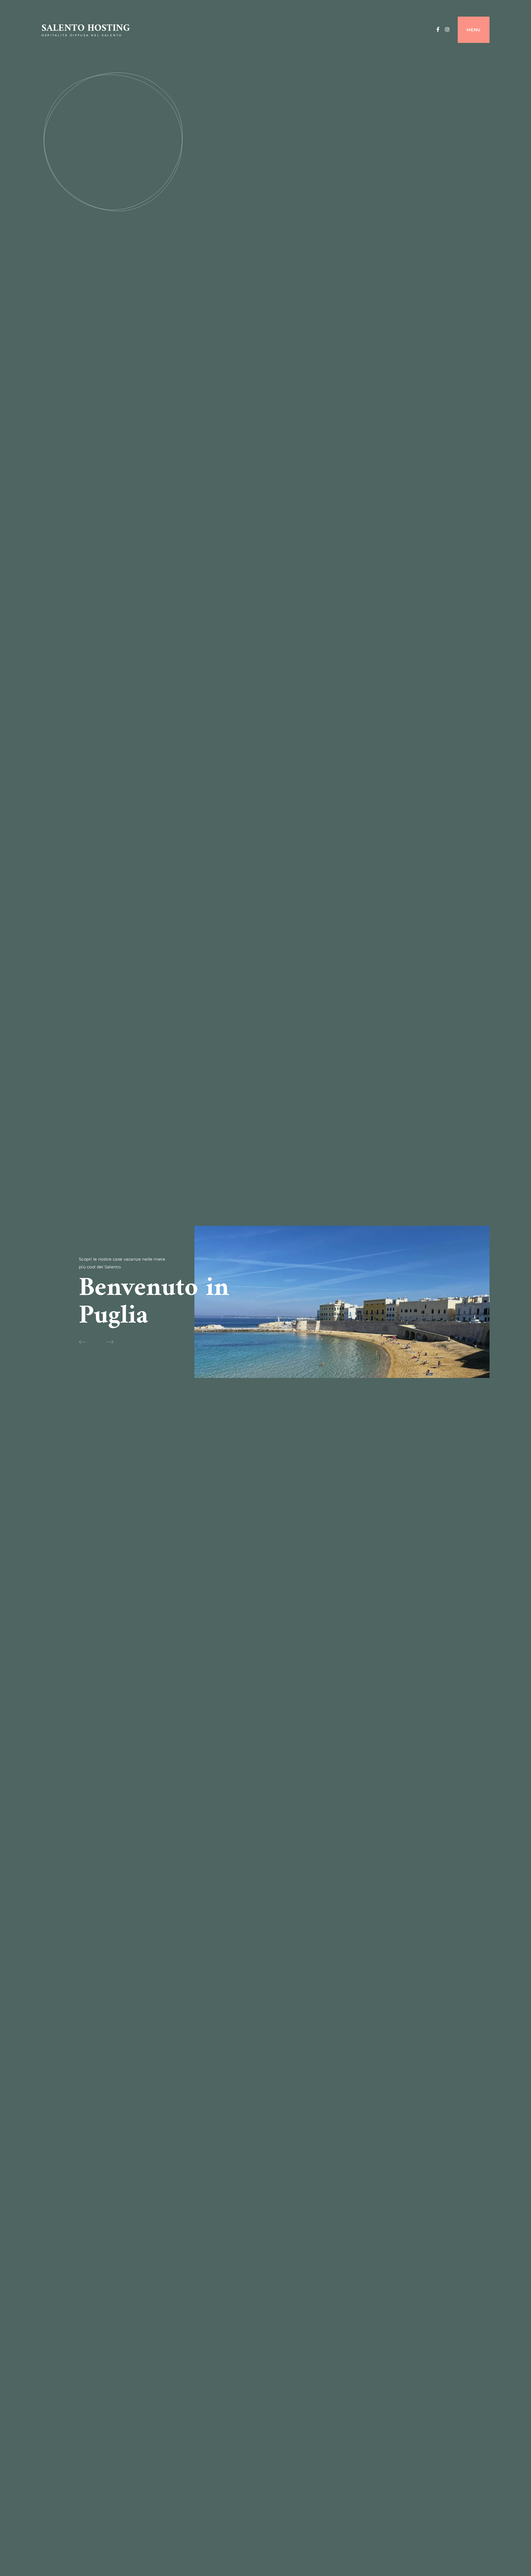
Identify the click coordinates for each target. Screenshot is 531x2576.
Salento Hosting (86, 28)
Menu (474, 30)
